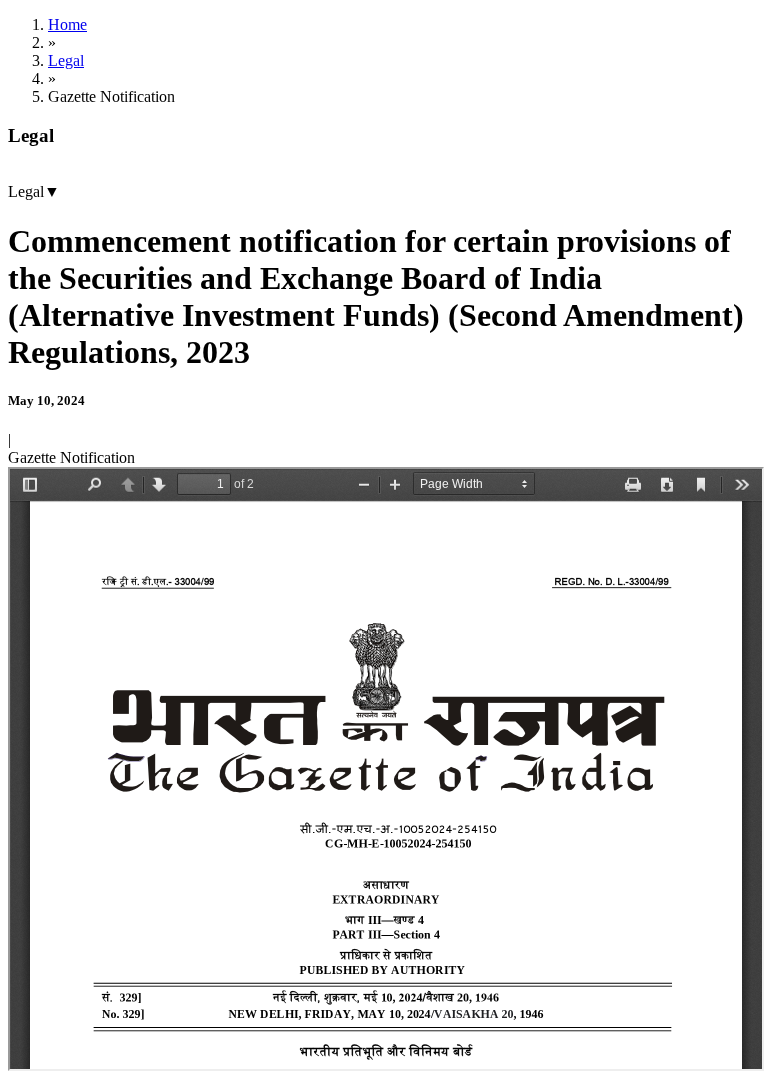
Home (67, 24)
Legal (66, 60)
